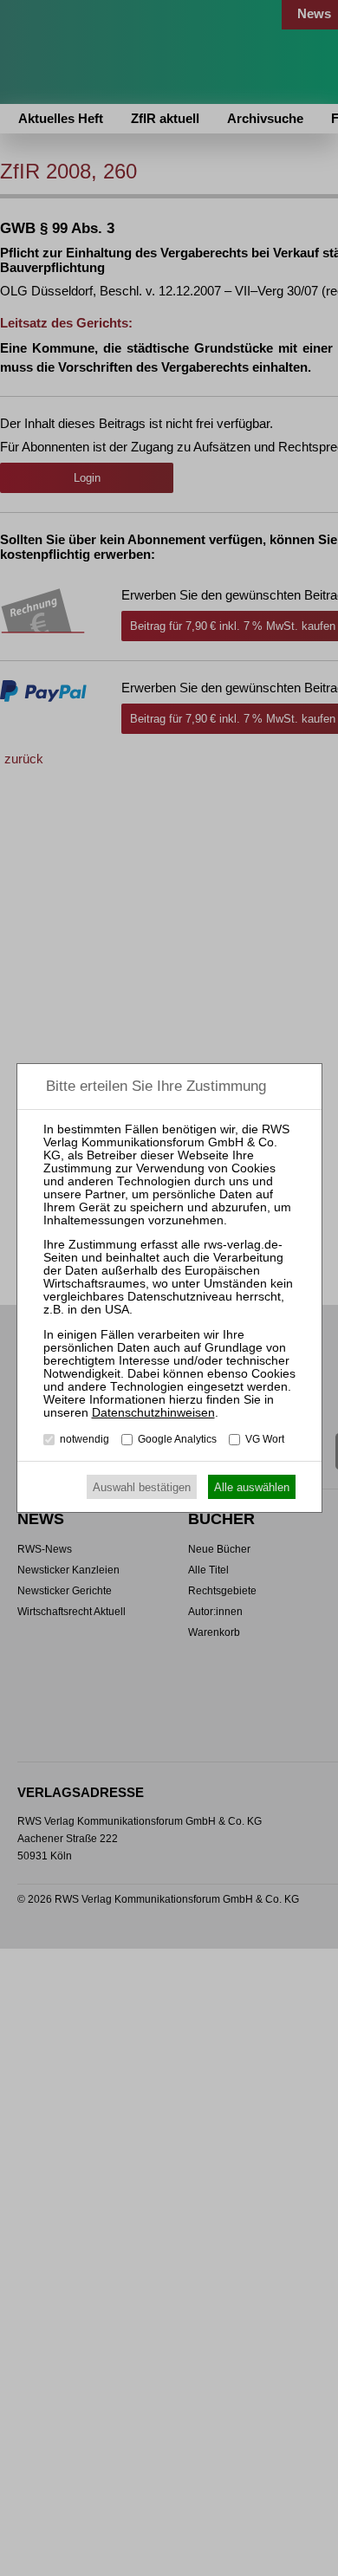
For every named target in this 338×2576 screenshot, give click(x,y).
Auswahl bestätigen (142, 1487)
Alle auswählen (252, 1487)
